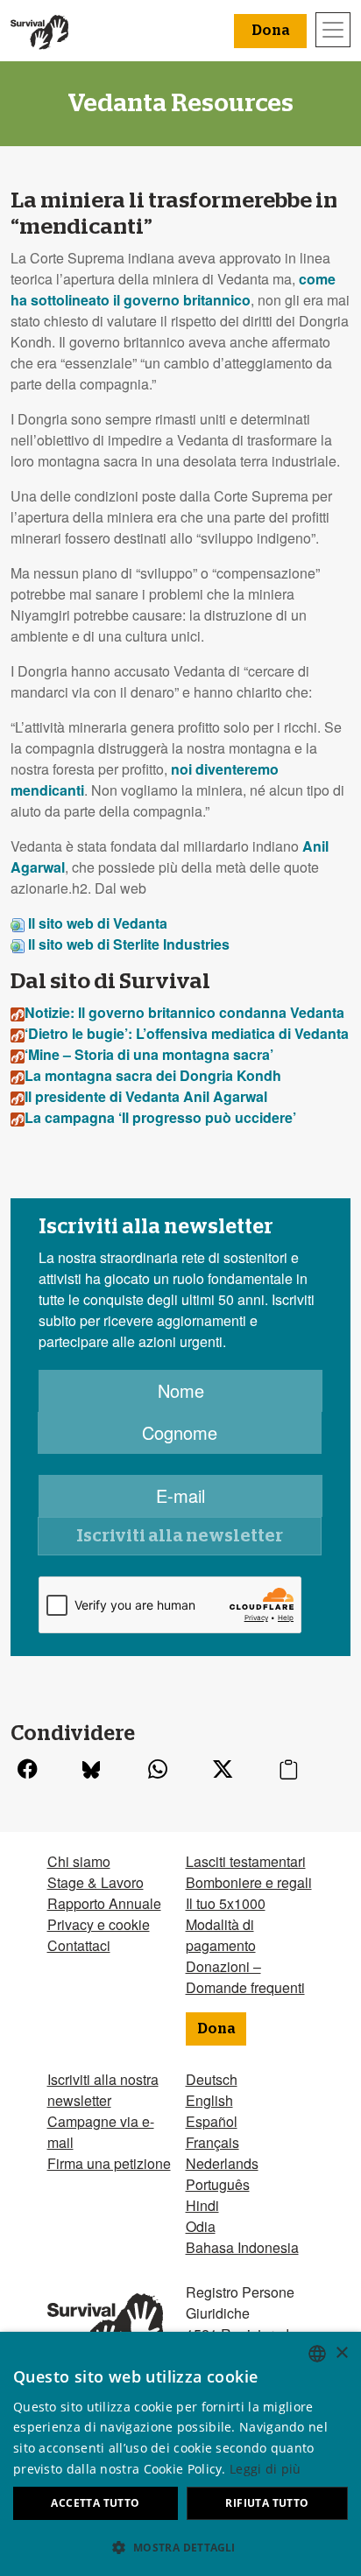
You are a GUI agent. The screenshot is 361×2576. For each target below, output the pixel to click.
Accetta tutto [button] (95, 2503)
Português (218, 2184)
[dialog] (180, 2454)
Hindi (202, 2205)
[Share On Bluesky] (91, 1770)
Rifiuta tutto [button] (267, 2503)
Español (212, 2121)
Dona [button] (270, 31)
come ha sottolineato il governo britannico (173, 289)
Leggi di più (265, 2469)
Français (212, 2142)
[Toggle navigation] (333, 30)
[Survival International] (39, 31)
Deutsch (212, 2079)
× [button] (341, 2353)
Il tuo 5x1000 (226, 1903)
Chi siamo (79, 1861)
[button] (180, 2547)
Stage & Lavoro (96, 1882)
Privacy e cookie (99, 1924)
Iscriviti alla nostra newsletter (103, 2090)
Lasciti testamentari (246, 1861)
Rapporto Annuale (104, 1903)
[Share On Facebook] (27, 1770)
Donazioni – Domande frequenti (245, 1977)
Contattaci (79, 1945)
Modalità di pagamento (221, 1935)
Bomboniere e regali (249, 1882)
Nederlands (222, 2163)
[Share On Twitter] (223, 1770)
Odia (201, 2226)
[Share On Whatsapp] (158, 1770)
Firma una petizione (109, 2163)
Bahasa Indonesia (242, 2247)
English (209, 2100)
